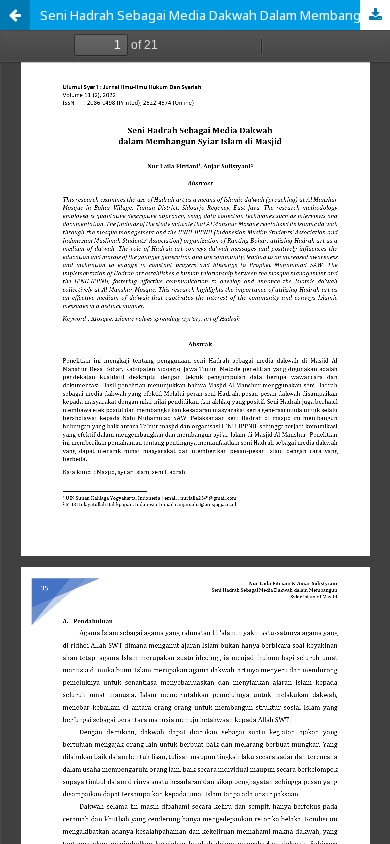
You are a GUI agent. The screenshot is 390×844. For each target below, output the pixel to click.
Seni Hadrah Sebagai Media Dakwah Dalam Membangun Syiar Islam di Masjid (215, 15)
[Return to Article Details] (15, 15)
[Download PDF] (375, 15)
